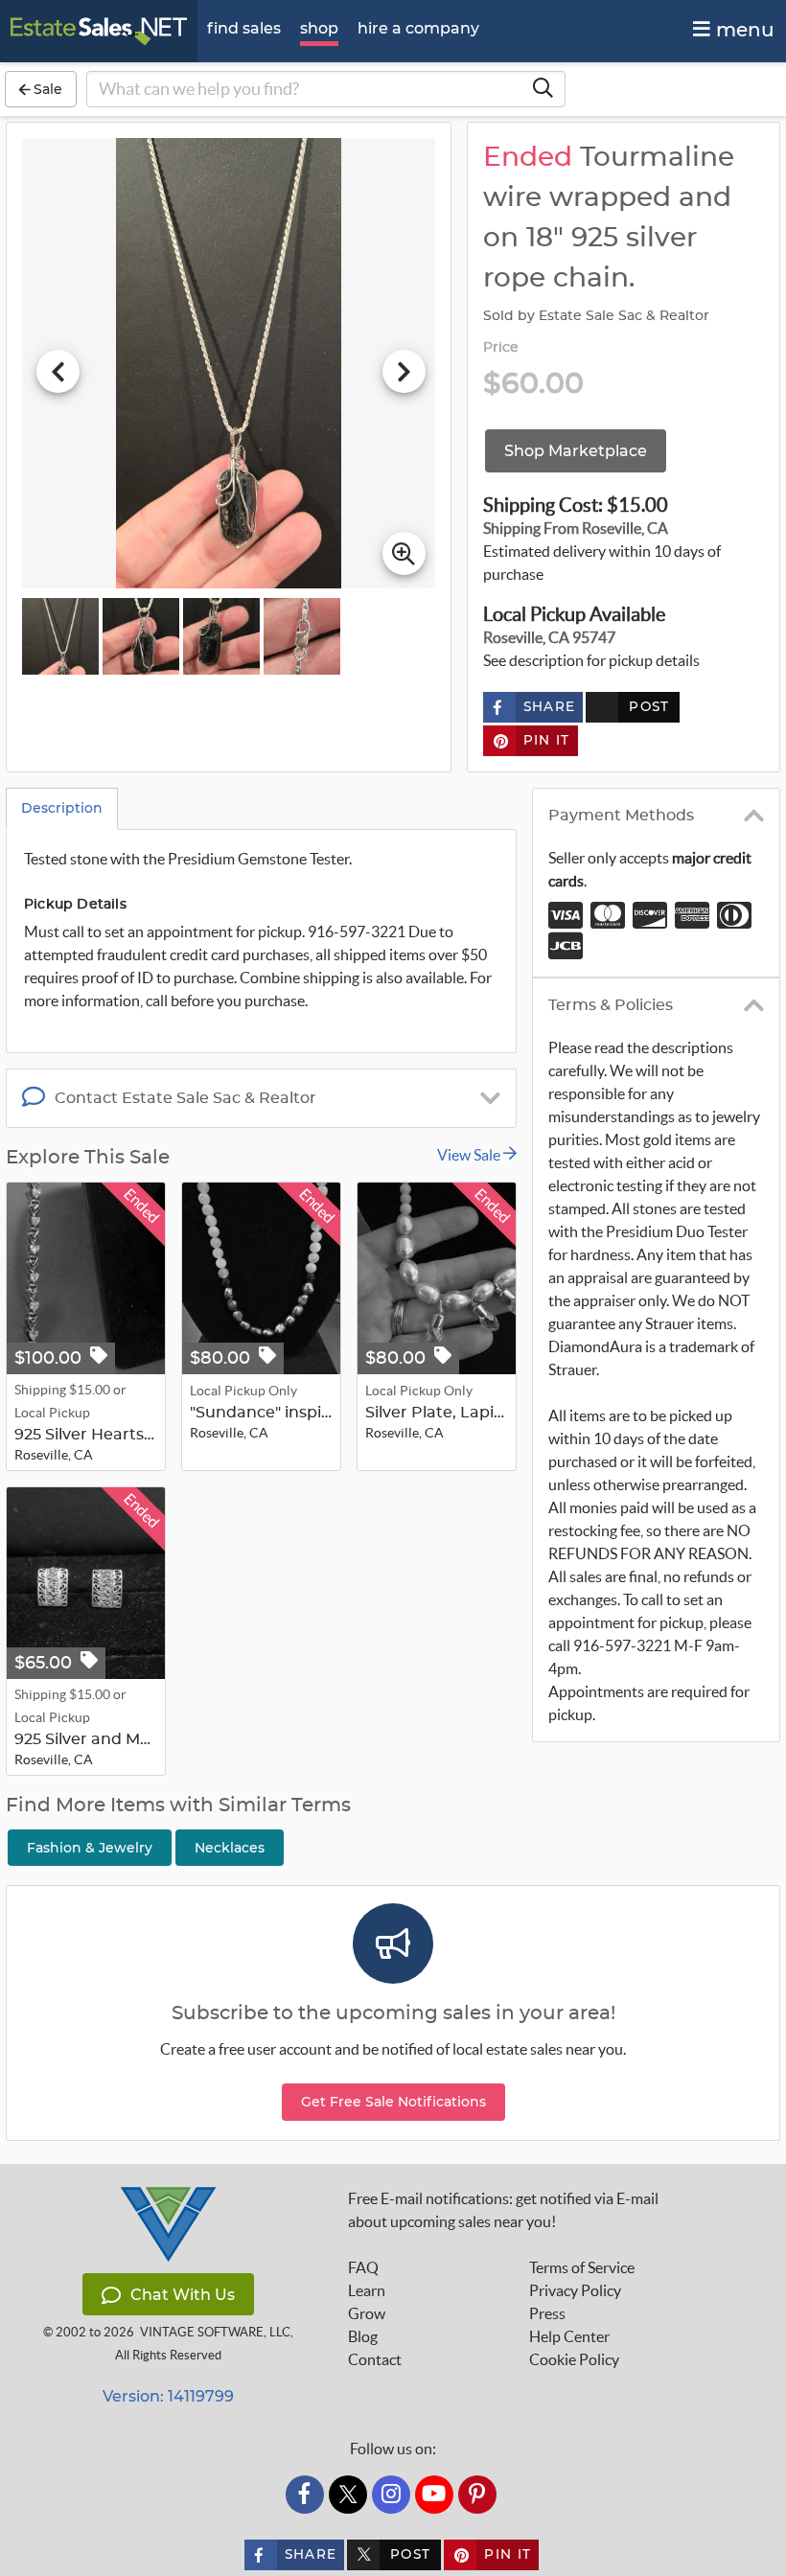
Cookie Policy (574, 2359)
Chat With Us (183, 2295)
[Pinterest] (477, 2495)
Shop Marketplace (576, 451)
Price (501, 348)
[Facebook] (305, 2495)
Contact (375, 2359)
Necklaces (230, 1848)
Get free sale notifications (393, 2102)
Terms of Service (582, 2267)
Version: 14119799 (168, 2396)
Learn (367, 2290)
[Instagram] (391, 2495)
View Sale (470, 1155)
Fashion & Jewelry (90, 1848)
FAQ (363, 2267)
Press (547, 2313)
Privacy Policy (575, 2290)
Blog (363, 2336)
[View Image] (60, 636)
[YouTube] (434, 2495)
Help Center (569, 2336)
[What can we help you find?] (543, 89)
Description (62, 808)
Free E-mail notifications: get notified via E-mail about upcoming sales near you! (503, 2210)
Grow (367, 2313)
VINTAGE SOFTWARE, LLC (215, 2332)
